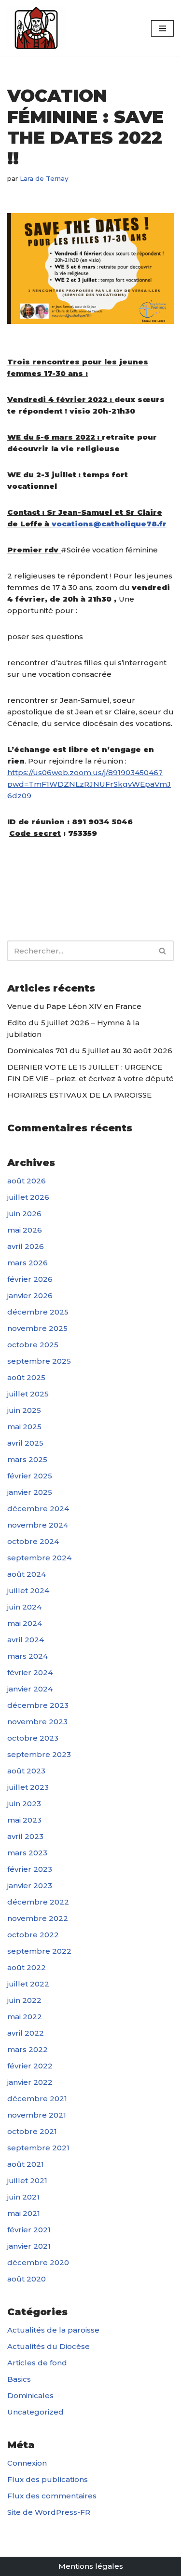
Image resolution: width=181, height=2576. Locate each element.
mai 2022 (25, 2017)
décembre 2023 (38, 1705)
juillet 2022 (28, 1984)
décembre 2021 (37, 2099)
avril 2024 (26, 1640)
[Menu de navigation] (162, 28)
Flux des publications (48, 2479)
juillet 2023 (28, 1787)
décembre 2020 (38, 2262)
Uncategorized (35, 2412)
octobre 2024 (33, 1541)
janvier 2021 (29, 2246)
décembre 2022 (38, 1902)
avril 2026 (26, 1246)
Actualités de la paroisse (53, 2330)
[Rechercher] (163, 951)
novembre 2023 (37, 1722)
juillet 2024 (28, 1590)
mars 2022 (28, 2049)
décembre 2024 (38, 1509)
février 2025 (30, 1476)
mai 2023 (24, 1820)
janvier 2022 (30, 2082)
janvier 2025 (30, 1492)
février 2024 (30, 1672)
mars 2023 (27, 1853)
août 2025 (26, 1377)
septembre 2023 (39, 1754)
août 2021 (26, 2164)
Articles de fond (37, 2363)
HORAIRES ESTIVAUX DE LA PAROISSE (79, 1095)
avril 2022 (26, 2033)
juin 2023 (24, 1804)
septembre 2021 (38, 2148)
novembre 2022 (38, 1918)
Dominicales (30, 2395)
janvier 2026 (30, 1295)
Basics (19, 2379)
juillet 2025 (28, 1394)
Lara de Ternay (44, 178)
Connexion (27, 2463)
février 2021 (29, 2230)
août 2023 (26, 1771)
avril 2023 (25, 1836)
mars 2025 (27, 1459)
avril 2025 (25, 1443)
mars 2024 (28, 1656)
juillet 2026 (28, 1197)
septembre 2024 (39, 1558)
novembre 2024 (38, 1525)
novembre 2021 (37, 2115)
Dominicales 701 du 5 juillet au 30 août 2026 (90, 1051)
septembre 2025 (39, 1361)
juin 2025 (24, 1410)
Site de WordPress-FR (49, 2512)
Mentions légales (91, 2566)
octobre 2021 (32, 2131)
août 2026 (27, 1181)
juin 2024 (24, 1607)
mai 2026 (25, 1230)
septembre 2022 (39, 1951)
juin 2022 (24, 2000)
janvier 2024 (30, 1689)
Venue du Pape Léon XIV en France (74, 1006)
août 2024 (27, 1574)
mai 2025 (24, 1427)
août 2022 (27, 1967)
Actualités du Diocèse (49, 2346)
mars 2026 (28, 1263)
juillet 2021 (27, 2180)
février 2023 (30, 1869)
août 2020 (27, 2279)
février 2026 (30, 1279)
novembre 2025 (37, 1328)
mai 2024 (25, 1623)
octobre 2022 (33, 1935)
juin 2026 (24, 1214)
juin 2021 (23, 2197)
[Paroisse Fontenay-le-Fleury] (36, 28)
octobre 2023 (33, 1738)
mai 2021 (24, 2213)
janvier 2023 (30, 1885)
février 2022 (30, 2066)
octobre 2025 (33, 1345)
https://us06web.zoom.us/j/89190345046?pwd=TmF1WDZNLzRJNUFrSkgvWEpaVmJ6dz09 (89, 784)
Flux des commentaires (52, 2496)
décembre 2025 (38, 1312)
